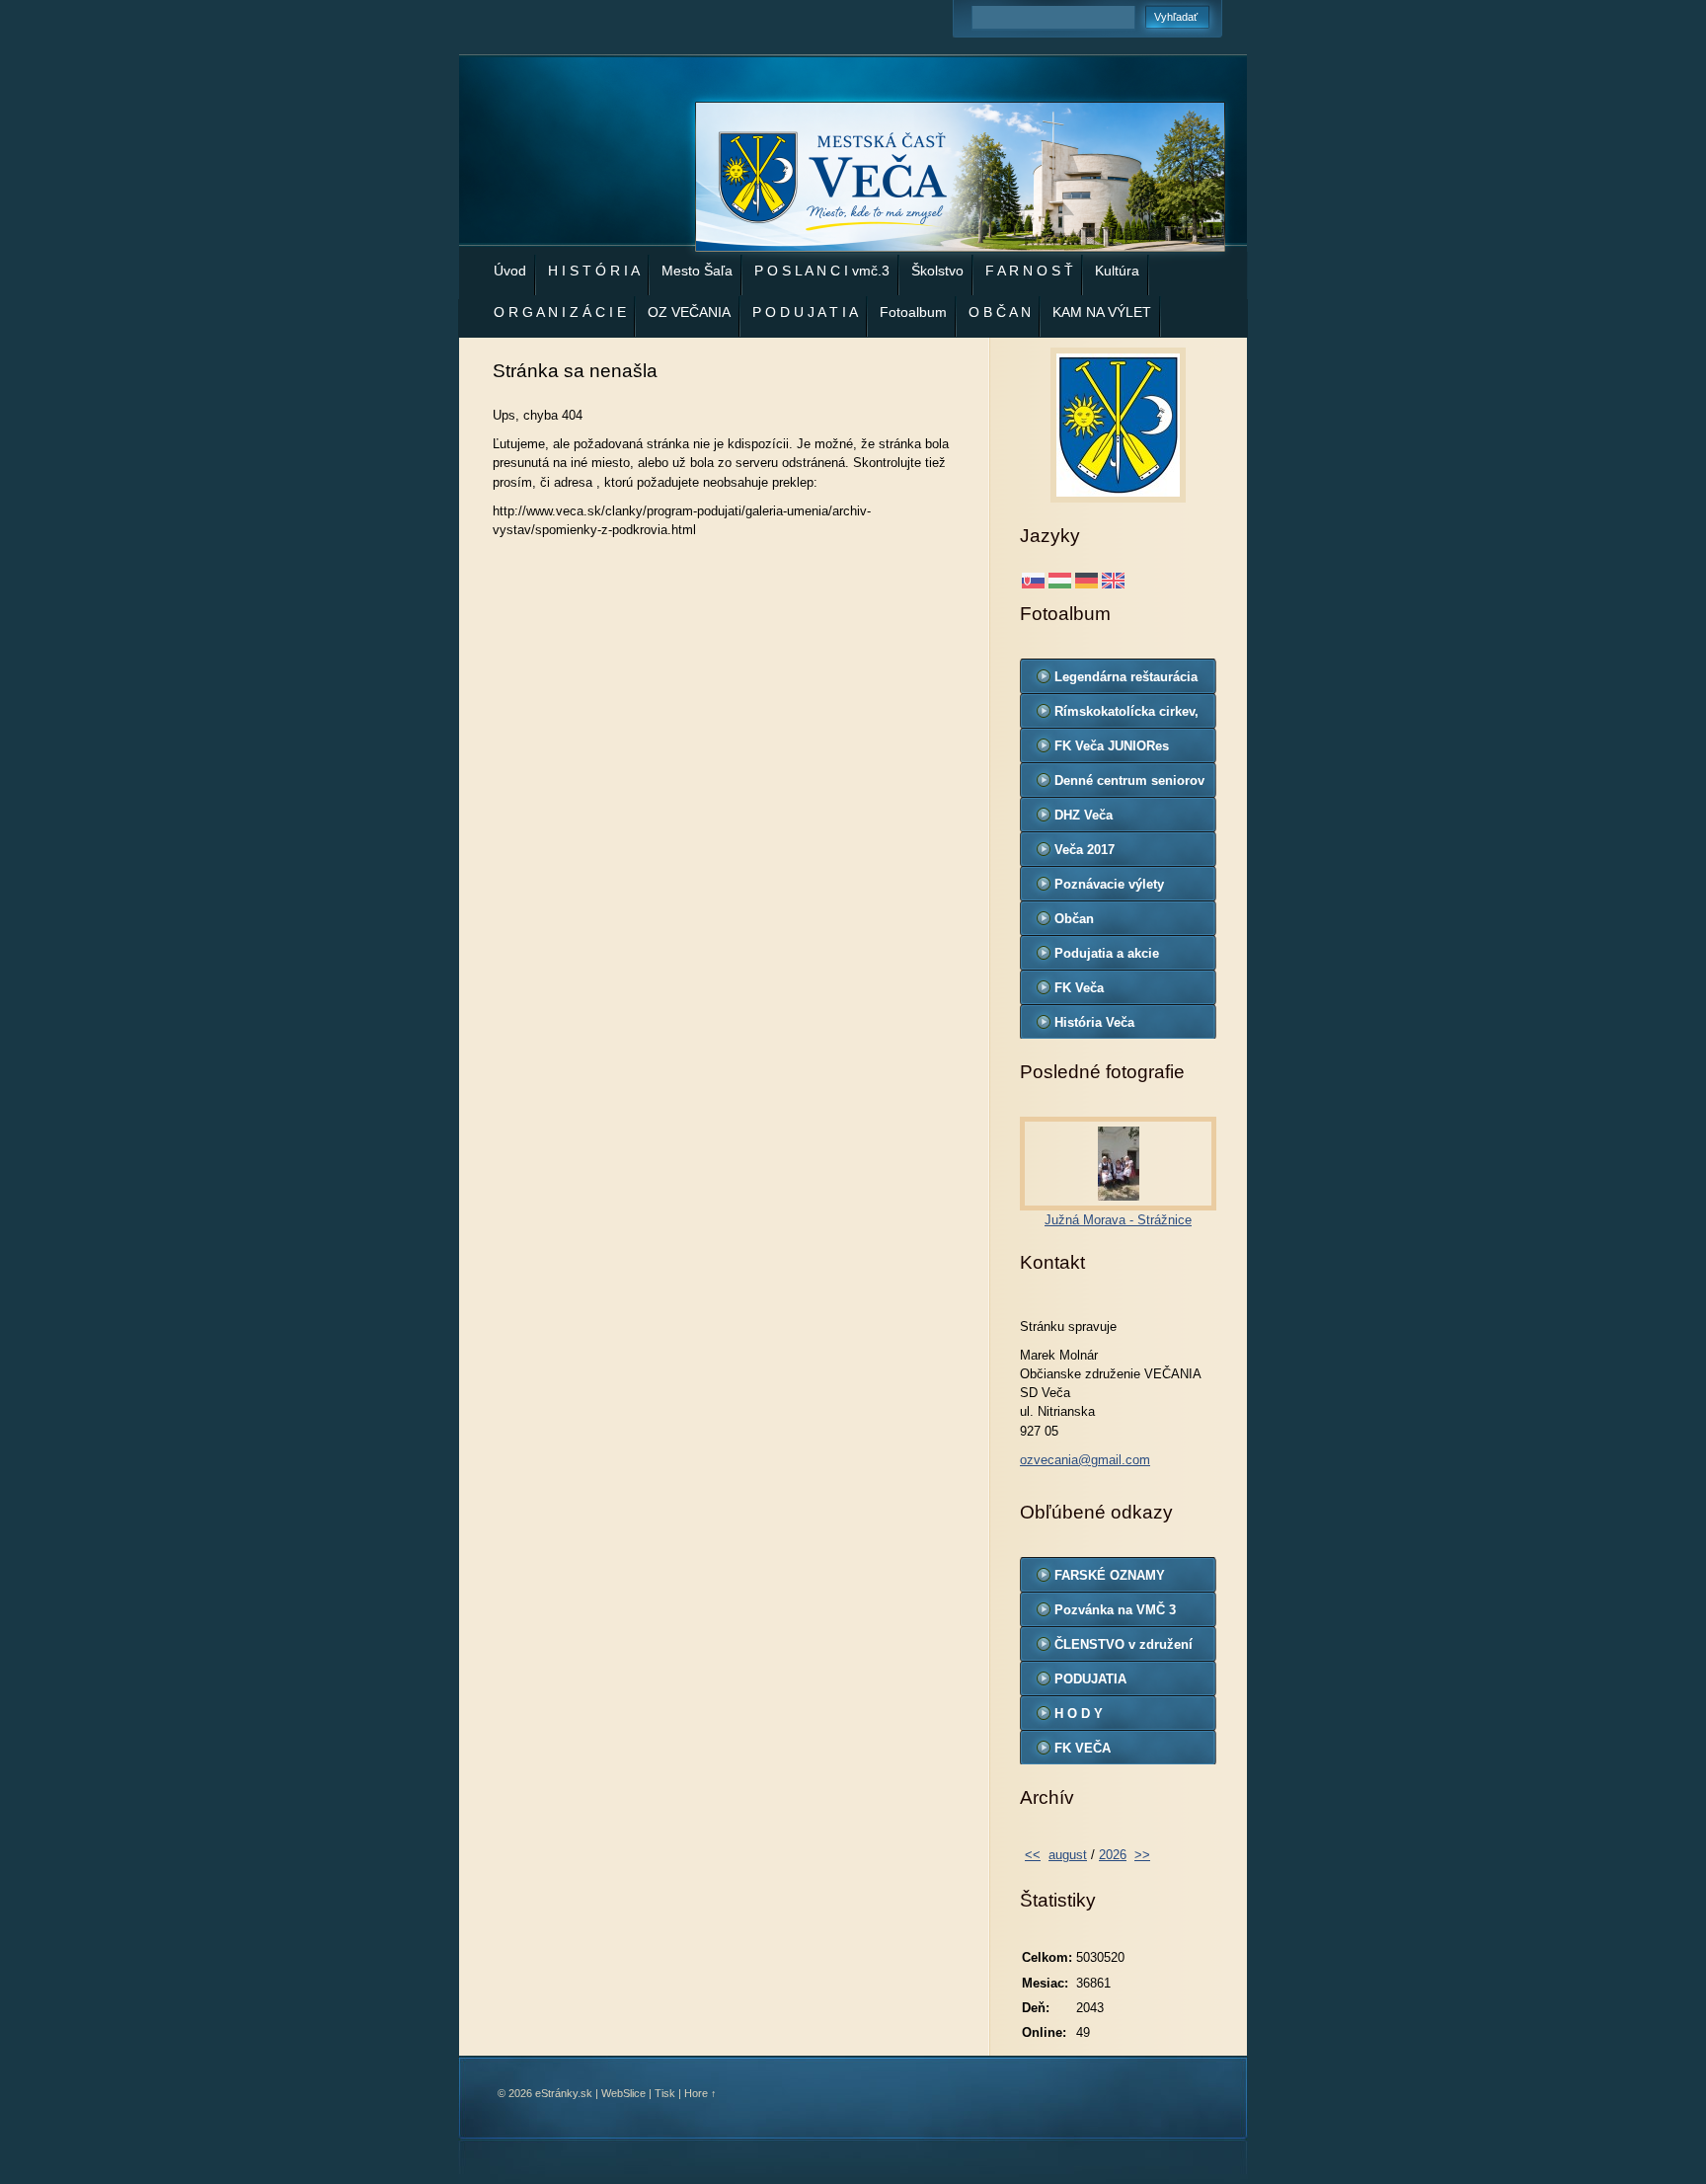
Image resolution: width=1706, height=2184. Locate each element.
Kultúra (1117, 271)
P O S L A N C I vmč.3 (822, 271)
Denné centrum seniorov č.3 (1129, 785)
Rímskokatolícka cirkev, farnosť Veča (1126, 716)
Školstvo (937, 271)
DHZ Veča (1084, 815)
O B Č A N (1000, 312)
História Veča (1094, 1022)
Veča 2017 (1085, 850)
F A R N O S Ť (1029, 271)
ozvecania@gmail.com (1085, 1460)
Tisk (665, 2093)
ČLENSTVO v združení (1124, 1644)
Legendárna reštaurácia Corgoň (1126, 681)
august (1068, 1855)
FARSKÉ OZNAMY (1110, 1575)
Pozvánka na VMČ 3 (1115, 1610)
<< (1033, 1855)
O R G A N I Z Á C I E (560, 312)
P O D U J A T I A (805, 312)
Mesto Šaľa (697, 271)
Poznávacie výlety (1109, 884)
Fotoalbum (913, 312)
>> (1142, 1855)
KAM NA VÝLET (1102, 312)
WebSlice (623, 2093)
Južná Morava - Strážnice (1118, 1220)
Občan (1074, 919)
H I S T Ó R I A (594, 271)
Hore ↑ (700, 2093)
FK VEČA (1083, 1748)
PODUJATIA (1090, 1679)
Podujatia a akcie (1107, 953)
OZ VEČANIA (689, 312)
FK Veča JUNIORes (1112, 746)
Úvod (510, 271)
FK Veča (1079, 988)
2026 (1113, 1855)
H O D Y (1079, 1714)
